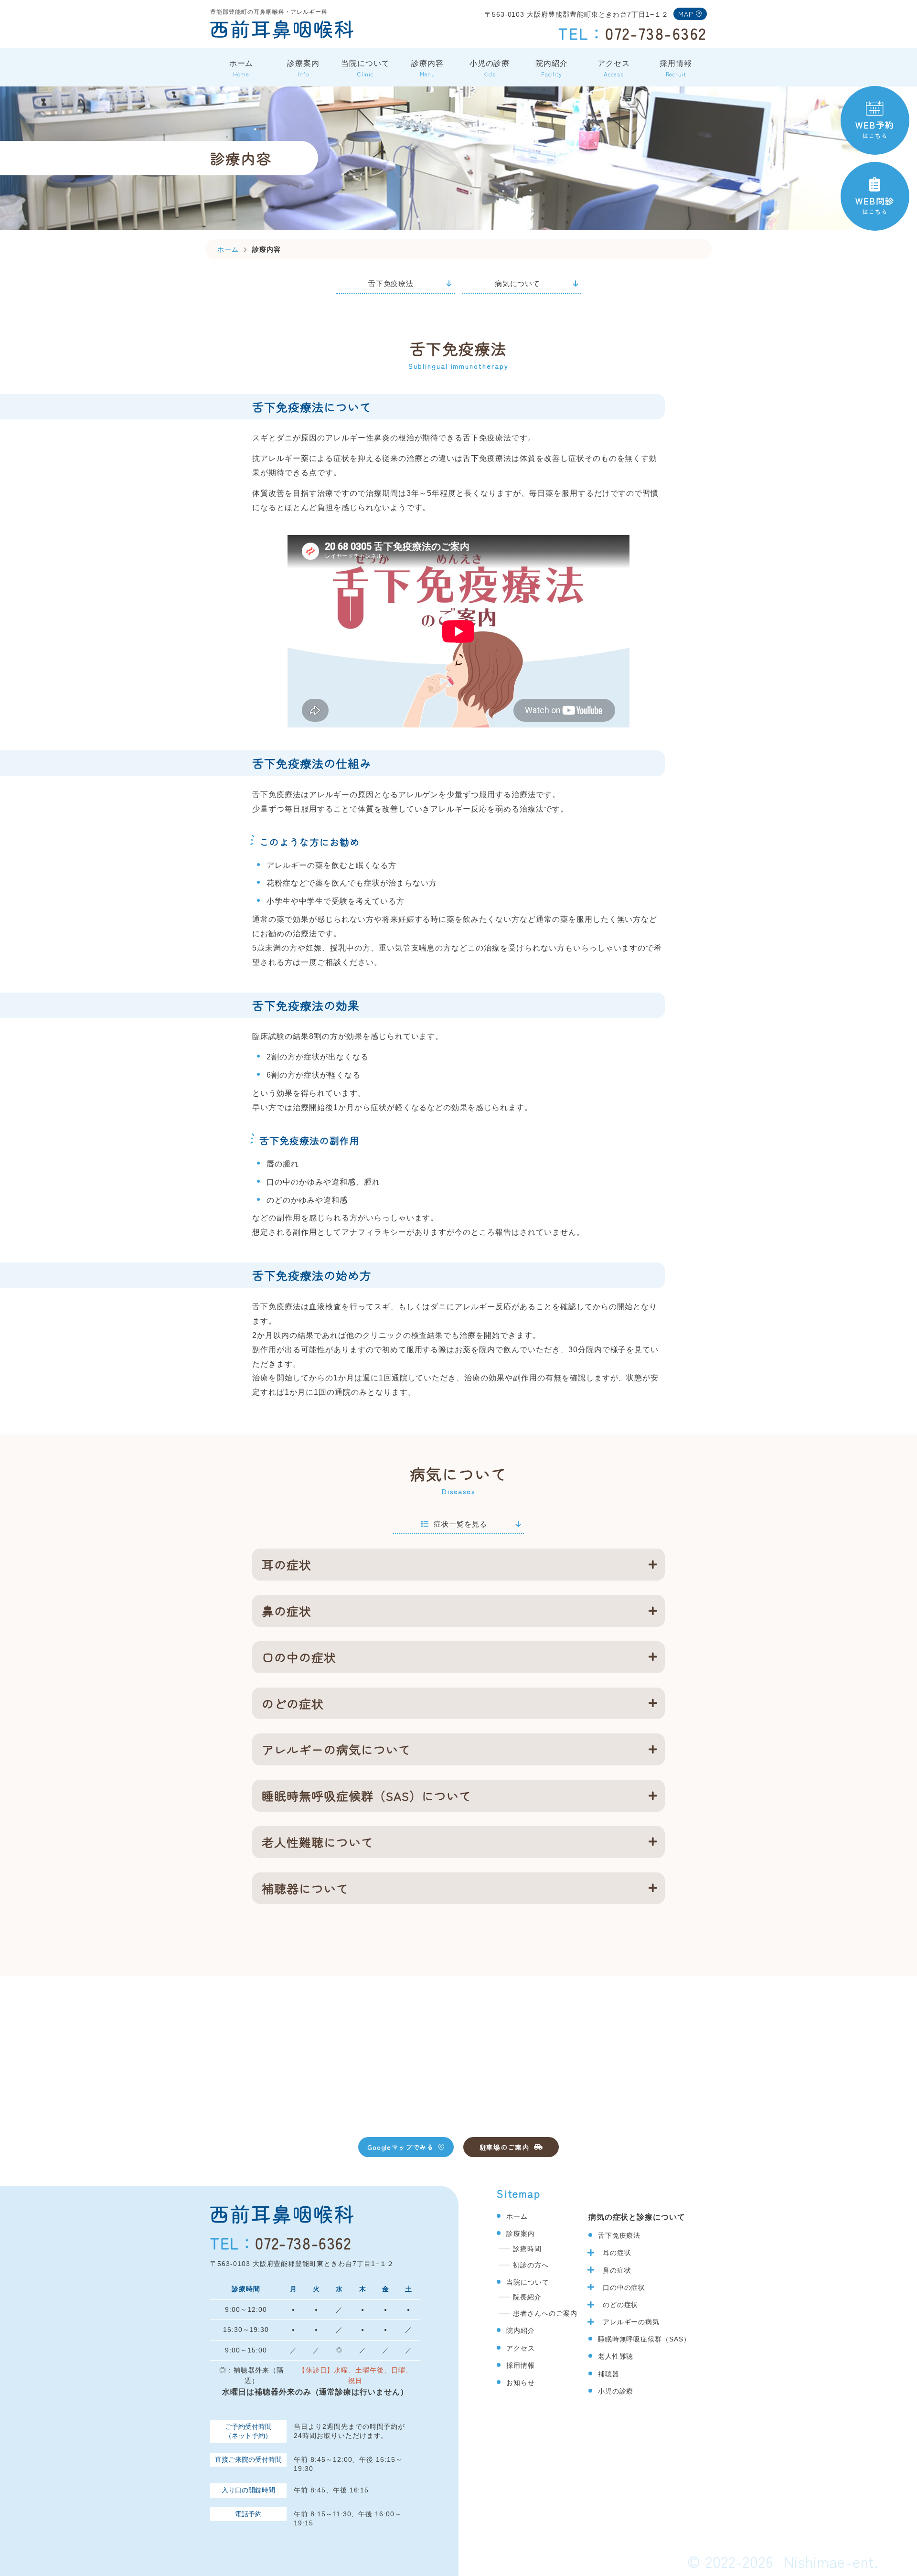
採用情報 (676, 69)
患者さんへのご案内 (545, 2313)
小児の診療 (490, 69)
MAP (686, 14)
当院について (365, 69)
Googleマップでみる (400, 2147)
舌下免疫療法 (391, 283)
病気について (518, 283)
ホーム (241, 69)
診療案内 (303, 69)
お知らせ (521, 2383)
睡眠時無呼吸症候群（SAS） (644, 2339)
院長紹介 (527, 2297)
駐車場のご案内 (504, 2147)
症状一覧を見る (460, 1524)
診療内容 (427, 69)
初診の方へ (531, 2265)
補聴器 (609, 2374)
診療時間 (527, 2249)
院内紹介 (552, 69)
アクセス (614, 69)
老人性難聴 (616, 2356)
